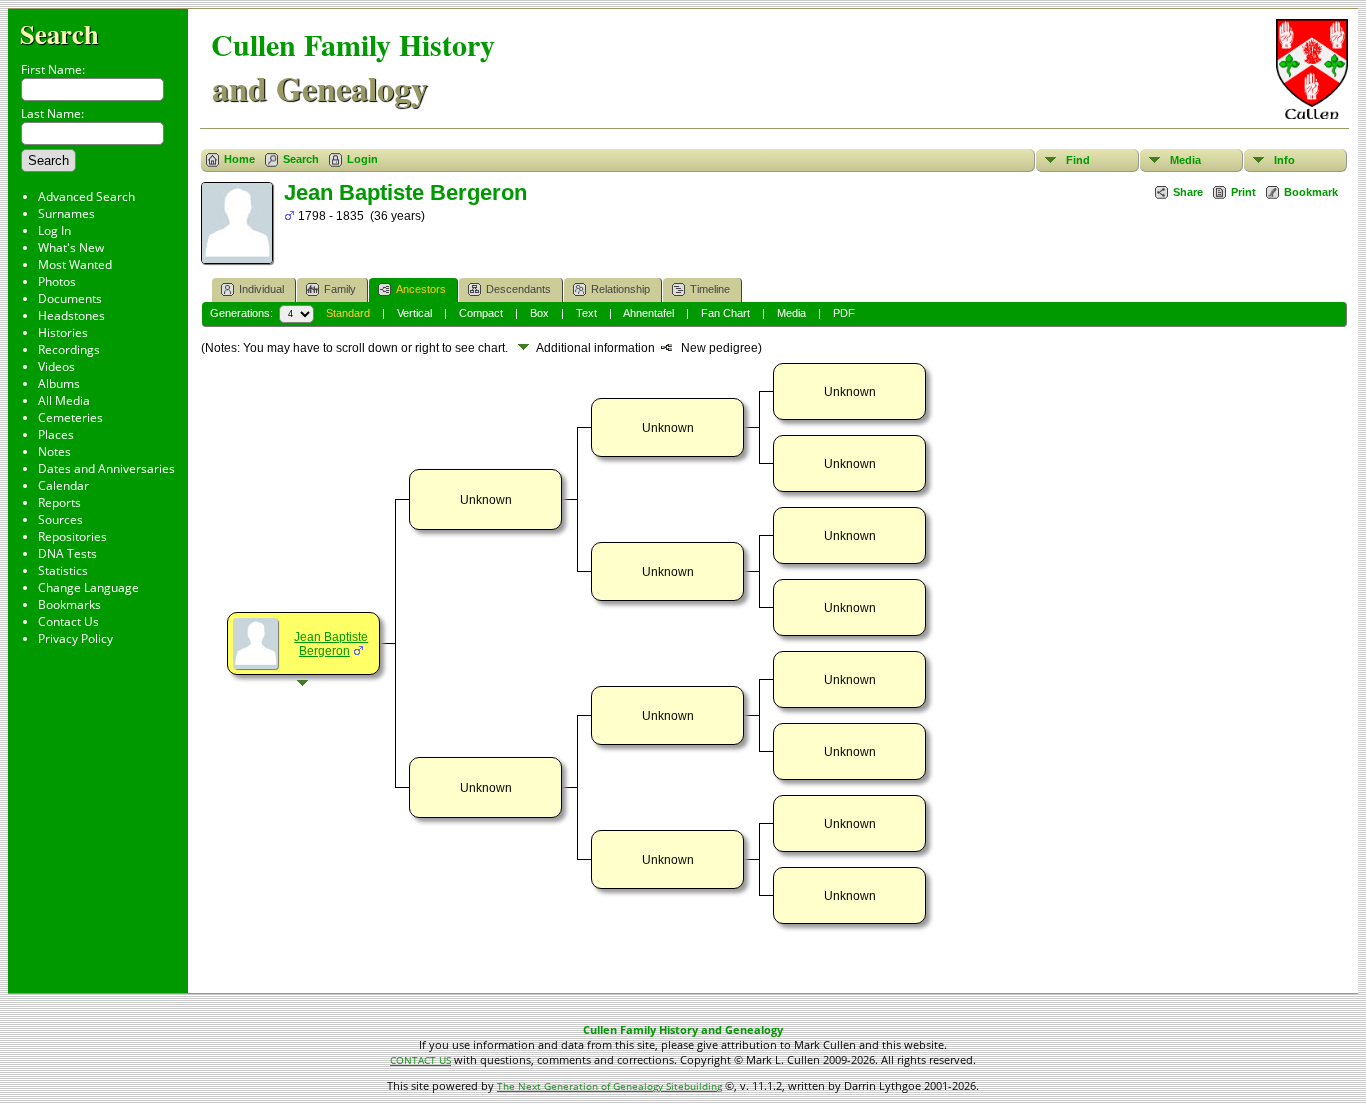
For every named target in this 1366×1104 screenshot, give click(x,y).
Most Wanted (75, 264)
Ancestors (421, 289)
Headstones (71, 315)
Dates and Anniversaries (106, 468)
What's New (71, 247)
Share (1188, 192)
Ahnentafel (648, 313)
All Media (64, 400)
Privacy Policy (75, 638)
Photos (57, 281)
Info (1284, 160)
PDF (844, 313)
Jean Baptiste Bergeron (331, 644)
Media (1185, 160)
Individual (261, 289)
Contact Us (68, 621)
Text (586, 313)
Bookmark (1311, 192)
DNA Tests (67, 553)
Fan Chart (725, 313)
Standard (348, 313)
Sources (60, 519)
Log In (54, 230)
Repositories (72, 536)
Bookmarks (69, 604)
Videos (56, 366)
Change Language (88, 587)
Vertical (414, 313)
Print (1243, 192)
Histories (63, 332)
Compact (481, 313)
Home (239, 159)
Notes (54, 451)
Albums (59, 383)
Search (59, 33)
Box (539, 313)
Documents (70, 298)
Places (56, 434)
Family (340, 289)
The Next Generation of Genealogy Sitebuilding (609, 1086)
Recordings (69, 349)
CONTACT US (420, 1060)
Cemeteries (70, 417)
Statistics (63, 570)
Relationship (620, 289)
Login (362, 159)
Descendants (518, 289)
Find (1078, 160)
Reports (59, 502)
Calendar (63, 485)
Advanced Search (86, 196)
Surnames (66, 213)
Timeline (710, 289)
